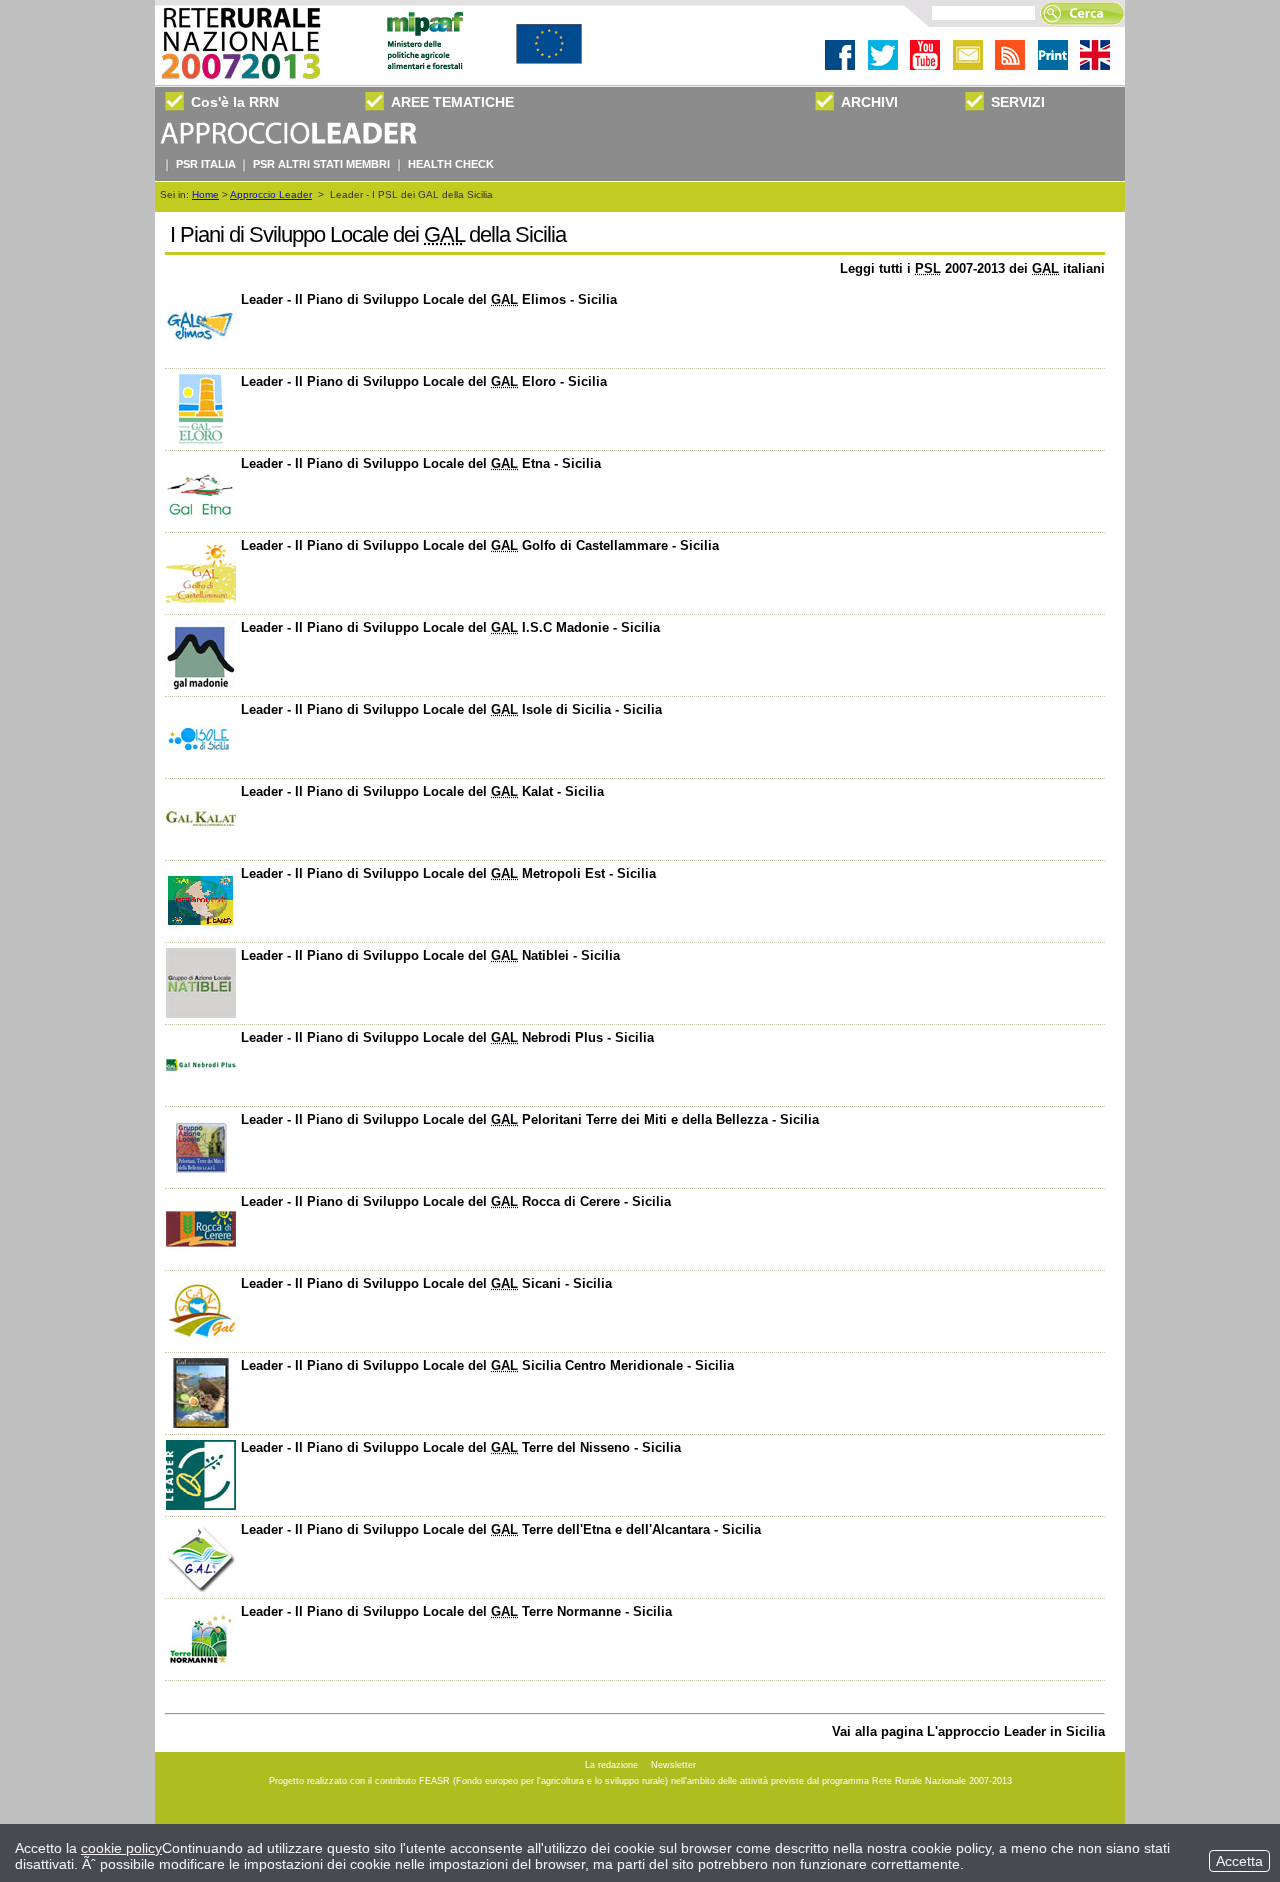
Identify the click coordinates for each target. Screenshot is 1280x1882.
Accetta (1239, 1861)
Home (205, 194)
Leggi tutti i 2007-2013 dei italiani (972, 268)
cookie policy (121, 1848)
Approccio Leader (271, 194)
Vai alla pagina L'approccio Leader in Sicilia (968, 1731)
